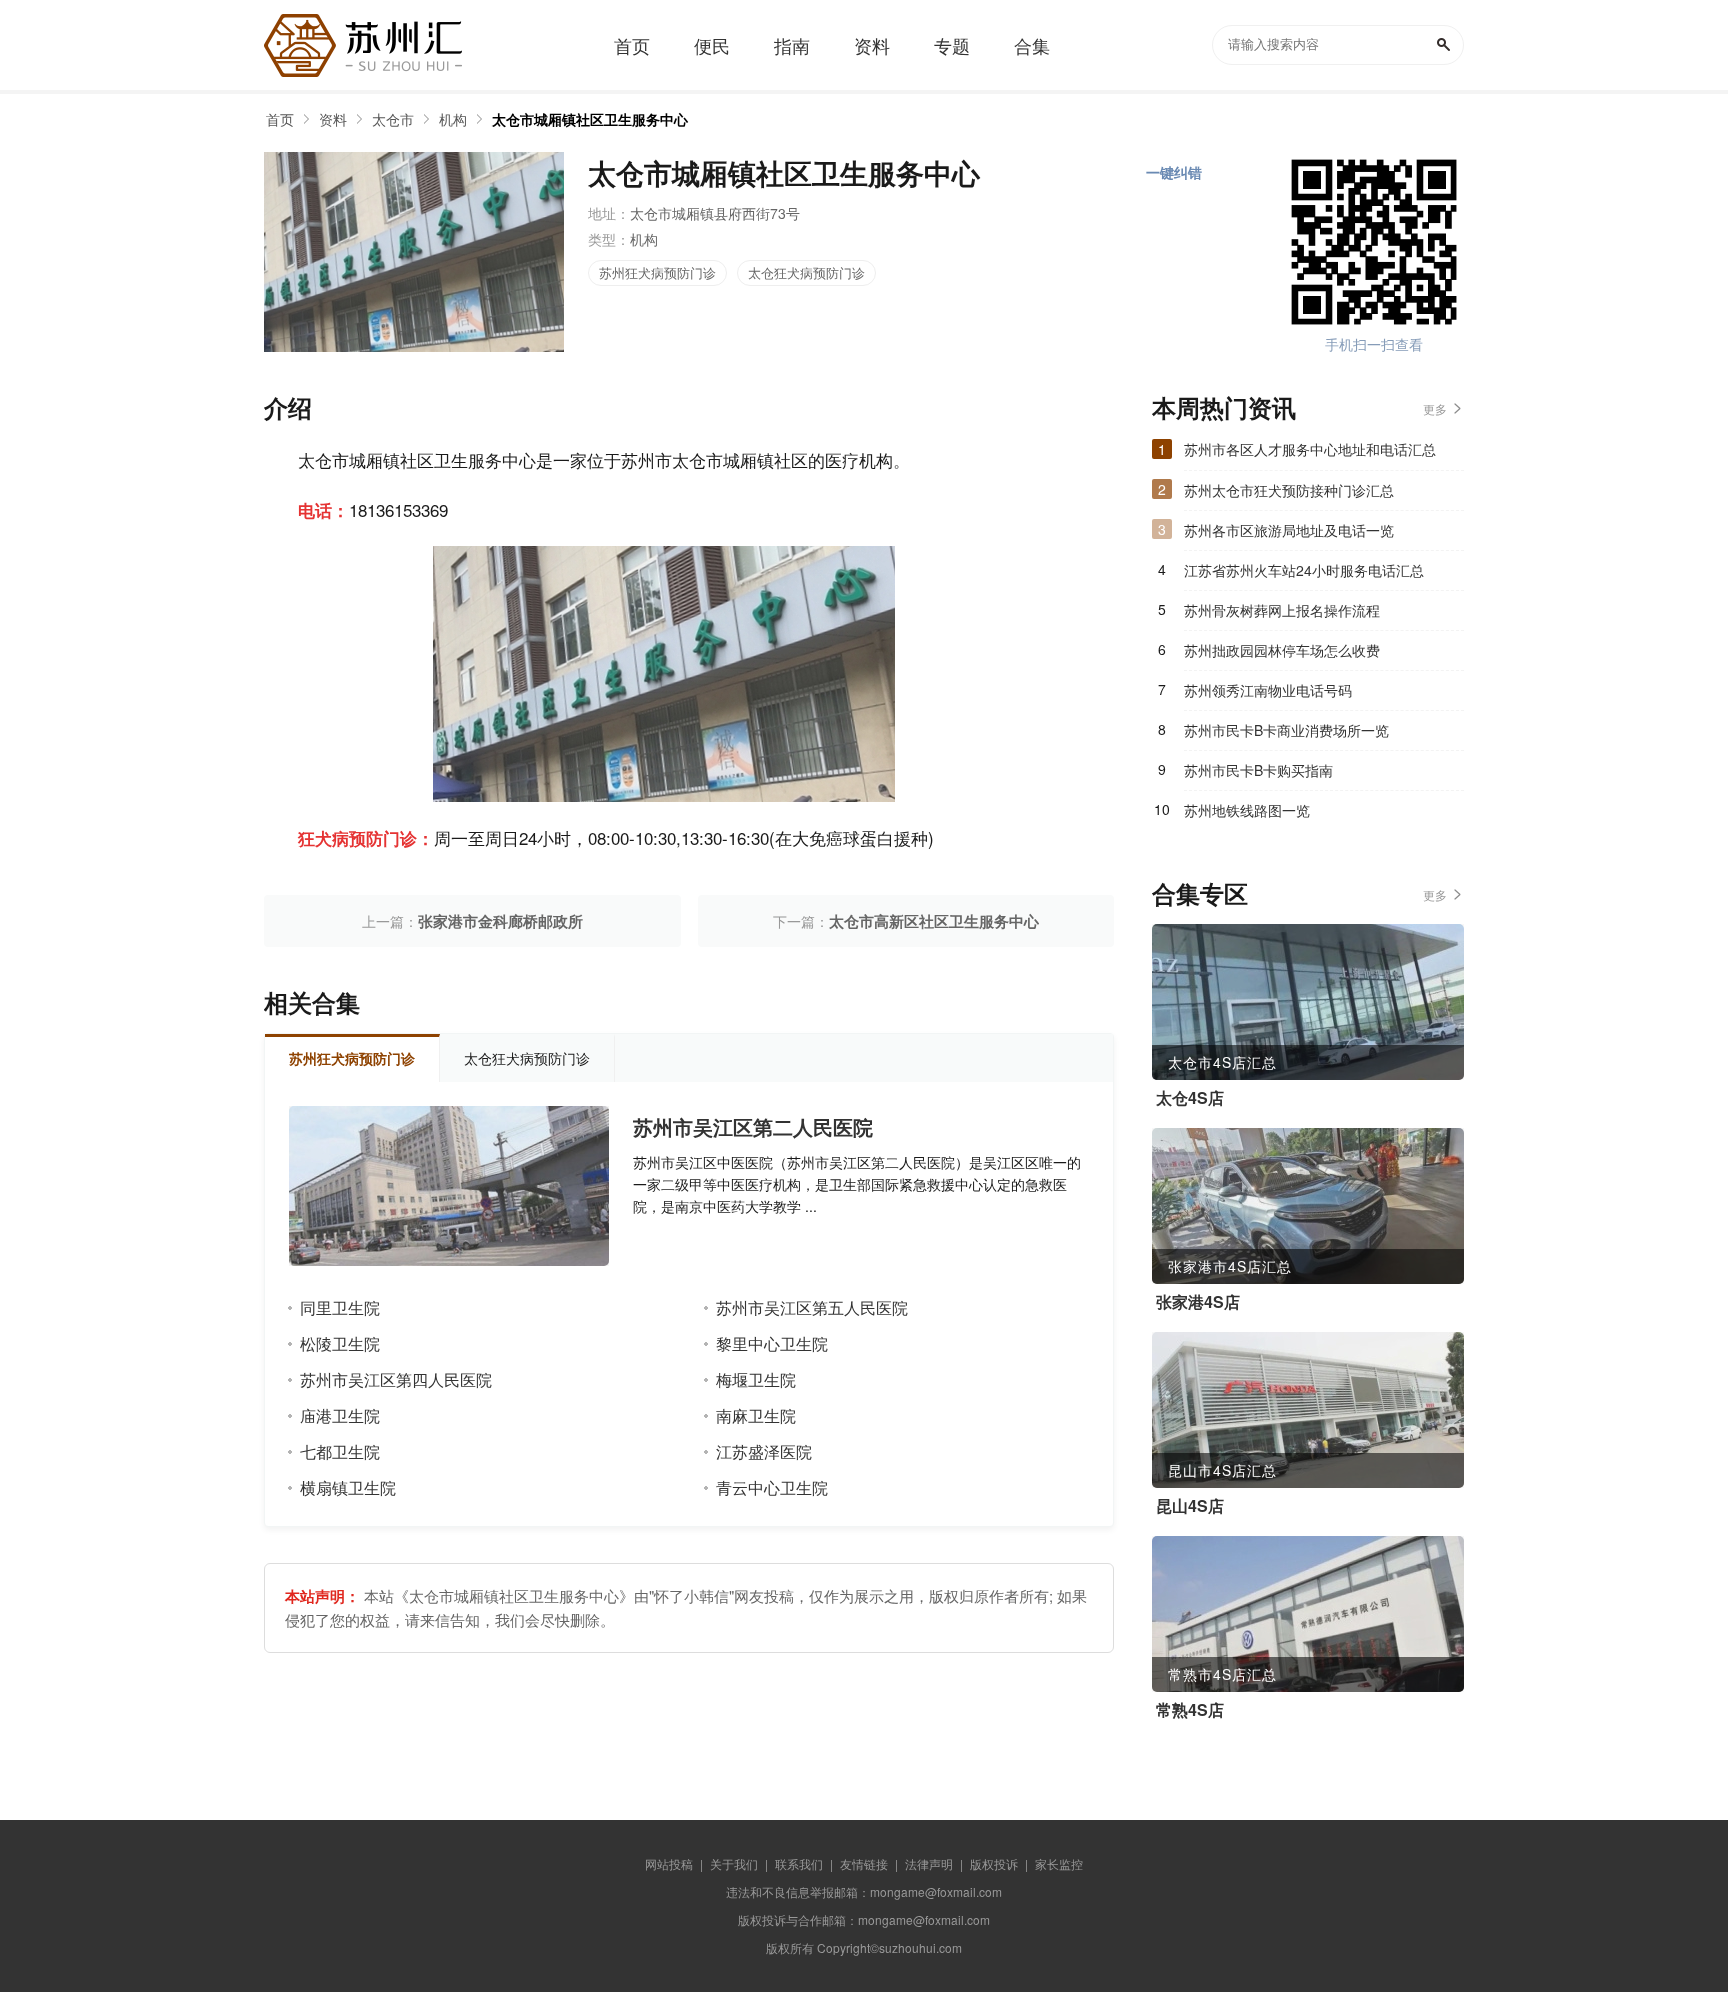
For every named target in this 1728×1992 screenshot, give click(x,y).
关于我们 (734, 1863)
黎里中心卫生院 (772, 1343)
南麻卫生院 (756, 1415)
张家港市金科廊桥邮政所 (500, 921)
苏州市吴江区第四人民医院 (396, 1379)
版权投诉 (994, 1863)
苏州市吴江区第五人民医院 (812, 1307)
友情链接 (864, 1863)
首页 (280, 119)
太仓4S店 (1190, 1098)
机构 (453, 119)
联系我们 (799, 1863)
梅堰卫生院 (756, 1379)
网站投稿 (669, 1863)
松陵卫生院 (340, 1343)
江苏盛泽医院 (764, 1451)
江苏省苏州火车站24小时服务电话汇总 (1304, 570)
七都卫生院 (340, 1451)
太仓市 (393, 119)
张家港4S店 (1198, 1302)
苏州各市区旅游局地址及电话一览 (1289, 530)
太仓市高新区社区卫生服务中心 (934, 921)
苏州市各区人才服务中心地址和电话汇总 (1310, 449)
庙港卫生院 (340, 1415)
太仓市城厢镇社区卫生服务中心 (590, 119)
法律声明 (929, 1863)
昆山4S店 (1190, 1506)
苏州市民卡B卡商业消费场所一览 (1286, 730)
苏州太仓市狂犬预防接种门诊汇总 (1289, 490)
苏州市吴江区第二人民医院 (753, 1127)
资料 (333, 119)
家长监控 (1059, 1863)
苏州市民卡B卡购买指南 (1258, 770)
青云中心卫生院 (772, 1487)
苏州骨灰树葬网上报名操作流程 (1282, 610)
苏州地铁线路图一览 (1247, 810)
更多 (1435, 408)
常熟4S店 (1190, 1710)
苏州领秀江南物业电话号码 (1268, 690)
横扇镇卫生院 (348, 1487)
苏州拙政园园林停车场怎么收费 (1282, 650)
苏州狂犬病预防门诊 (657, 272)
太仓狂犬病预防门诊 (806, 272)
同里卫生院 (340, 1307)
